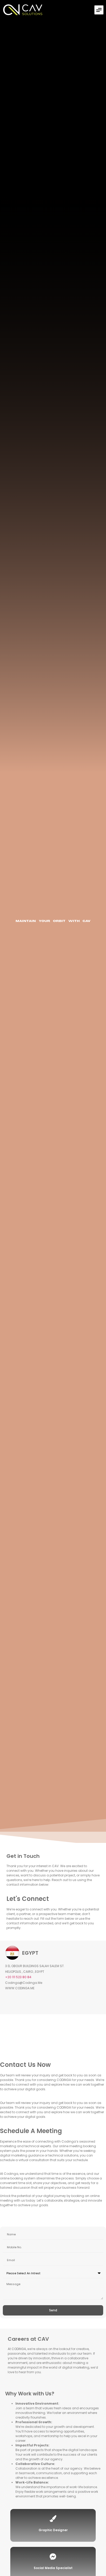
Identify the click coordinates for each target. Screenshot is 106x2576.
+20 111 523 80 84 (18, 1977)
